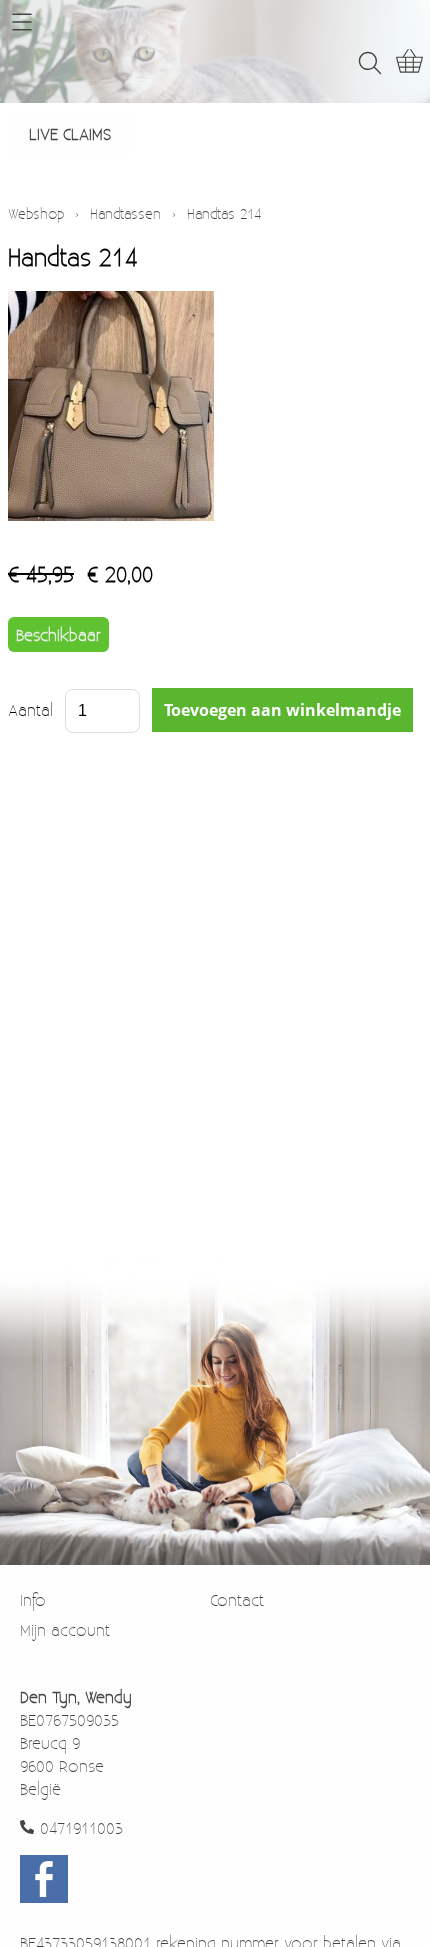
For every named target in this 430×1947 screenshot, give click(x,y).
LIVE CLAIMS (70, 133)
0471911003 (81, 1827)
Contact (237, 1599)
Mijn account (65, 1629)
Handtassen (125, 213)
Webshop (36, 213)
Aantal (30, 709)
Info (33, 1599)
